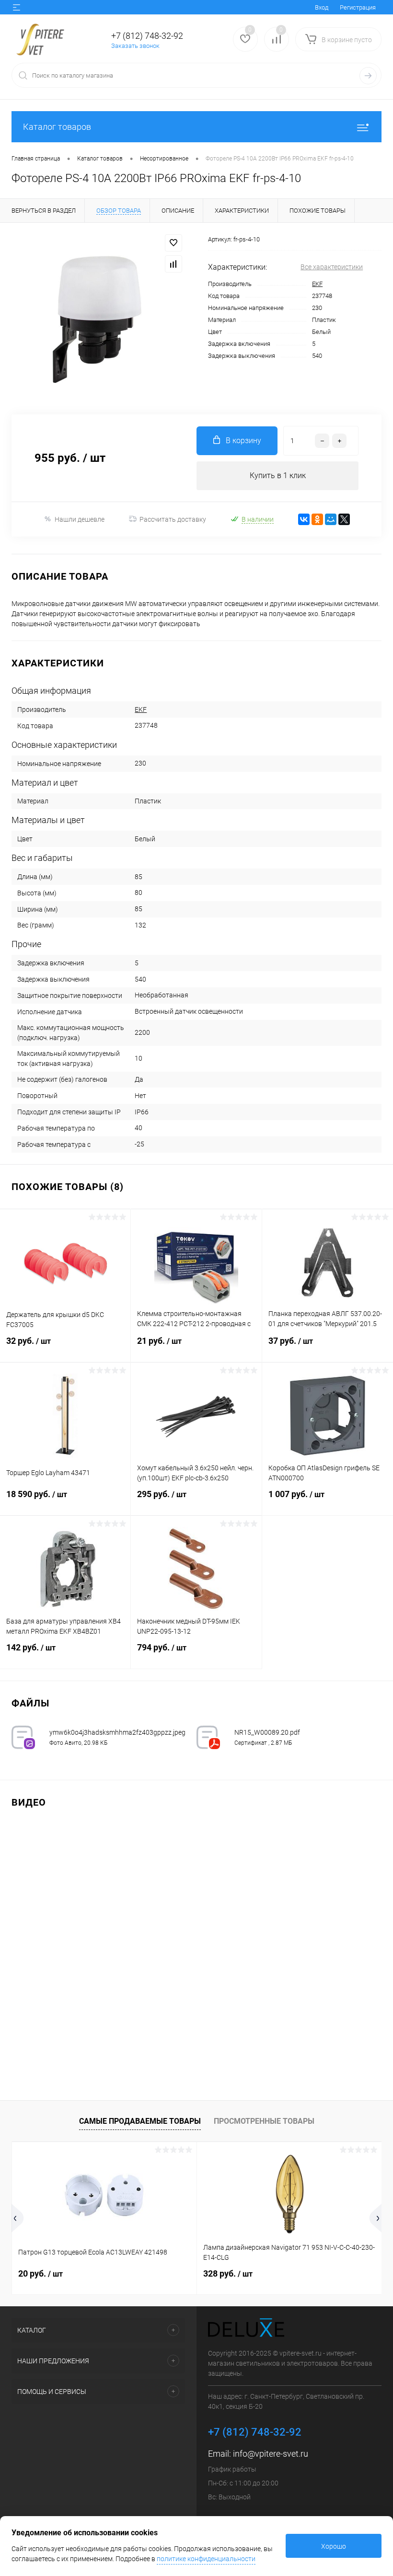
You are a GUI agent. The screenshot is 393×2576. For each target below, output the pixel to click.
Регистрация (358, 7)
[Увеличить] (98, 319)
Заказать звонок (135, 46)
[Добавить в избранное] (173, 243)
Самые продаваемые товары (140, 2121)
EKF (317, 284)
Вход (322, 7)
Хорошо (334, 2546)
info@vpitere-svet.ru (271, 2454)
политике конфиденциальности (206, 2559)
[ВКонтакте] (304, 519)
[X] (344, 519)
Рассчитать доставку (173, 519)
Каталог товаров (57, 127)
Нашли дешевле (80, 519)
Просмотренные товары (264, 2121)
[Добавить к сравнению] (173, 264)
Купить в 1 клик (278, 475)
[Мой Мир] (331, 519)
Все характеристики (332, 267)
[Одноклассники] (317, 519)
